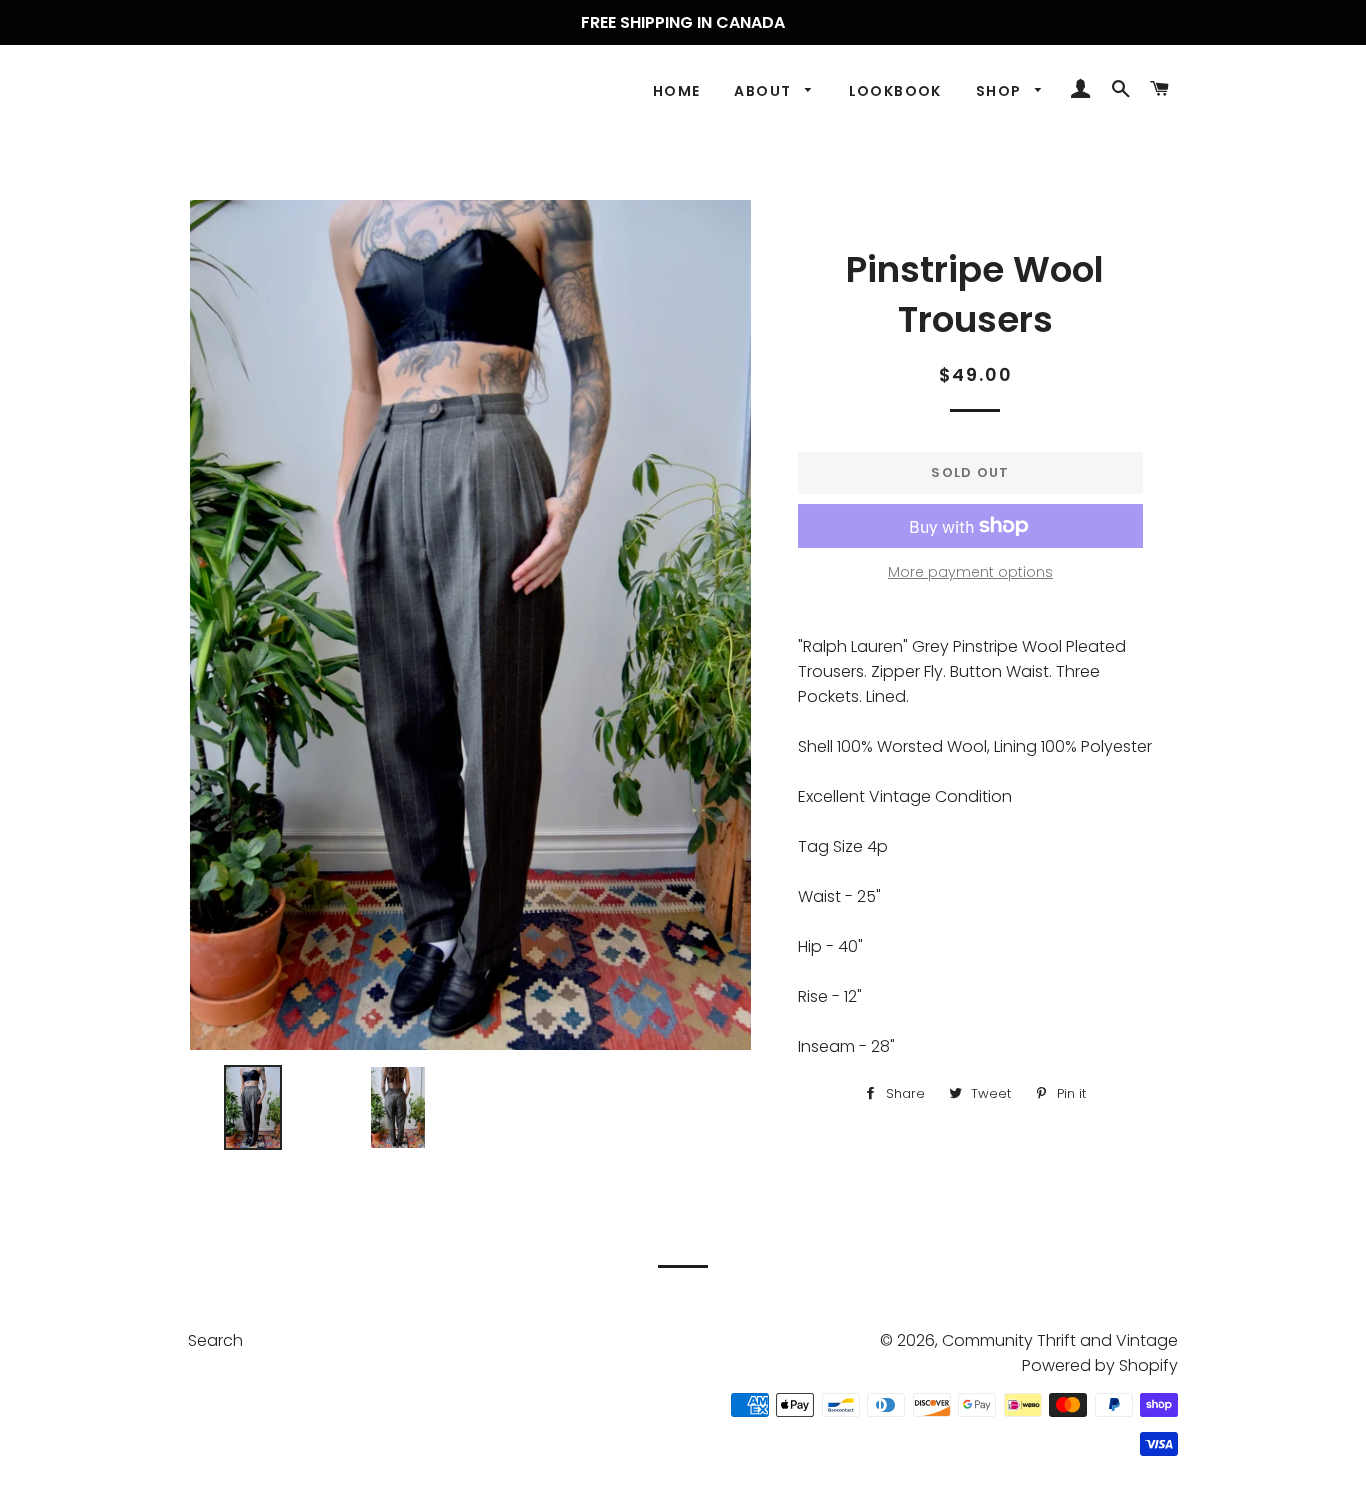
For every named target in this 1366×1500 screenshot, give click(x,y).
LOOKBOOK (895, 91)
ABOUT (764, 91)
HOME (677, 91)
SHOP (1001, 91)
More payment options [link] (970, 572)
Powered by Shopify (1100, 1365)
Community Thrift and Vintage (1060, 1340)
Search (215, 1340)
